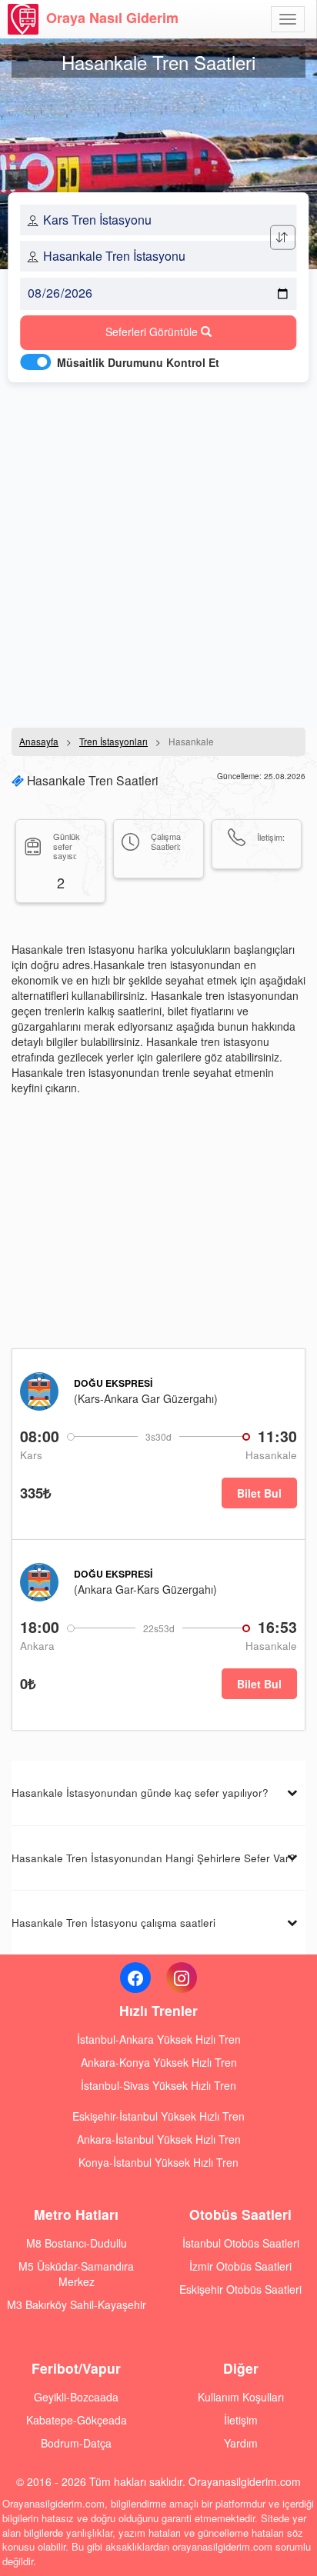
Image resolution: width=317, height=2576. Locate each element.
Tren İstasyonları (113, 741)
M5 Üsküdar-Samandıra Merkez (76, 2274)
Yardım (241, 2443)
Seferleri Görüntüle (153, 332)
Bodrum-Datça (76, 2443)
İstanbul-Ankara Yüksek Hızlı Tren (159, 2039)
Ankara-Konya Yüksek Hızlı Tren (159, 2062)
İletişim (241, 2420)
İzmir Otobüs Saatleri (240, 2266)
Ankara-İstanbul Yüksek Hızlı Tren (159, 2139)
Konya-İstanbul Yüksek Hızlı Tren (158, 2162)
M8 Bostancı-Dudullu (77, 2243)
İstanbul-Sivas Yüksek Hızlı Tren (158, 2085)
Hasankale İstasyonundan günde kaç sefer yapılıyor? (140, 1792)
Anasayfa (39, 741)
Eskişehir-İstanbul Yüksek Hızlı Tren (158, 2116)
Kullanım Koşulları (241, 2397)
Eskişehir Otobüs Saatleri (240, 2289)
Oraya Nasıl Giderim (112, 18)
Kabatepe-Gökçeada (77, 2420)
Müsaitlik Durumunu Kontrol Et (138, 362)
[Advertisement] (158, 551)
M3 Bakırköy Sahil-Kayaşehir (77, 2304)
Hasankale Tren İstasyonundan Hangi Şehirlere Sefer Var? (153, 1858)
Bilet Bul (259, 1493)
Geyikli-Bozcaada (76, 2397)
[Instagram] (182, 1978)
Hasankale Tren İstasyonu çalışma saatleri (113, 1922)
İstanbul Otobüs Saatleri (241, 2243)
